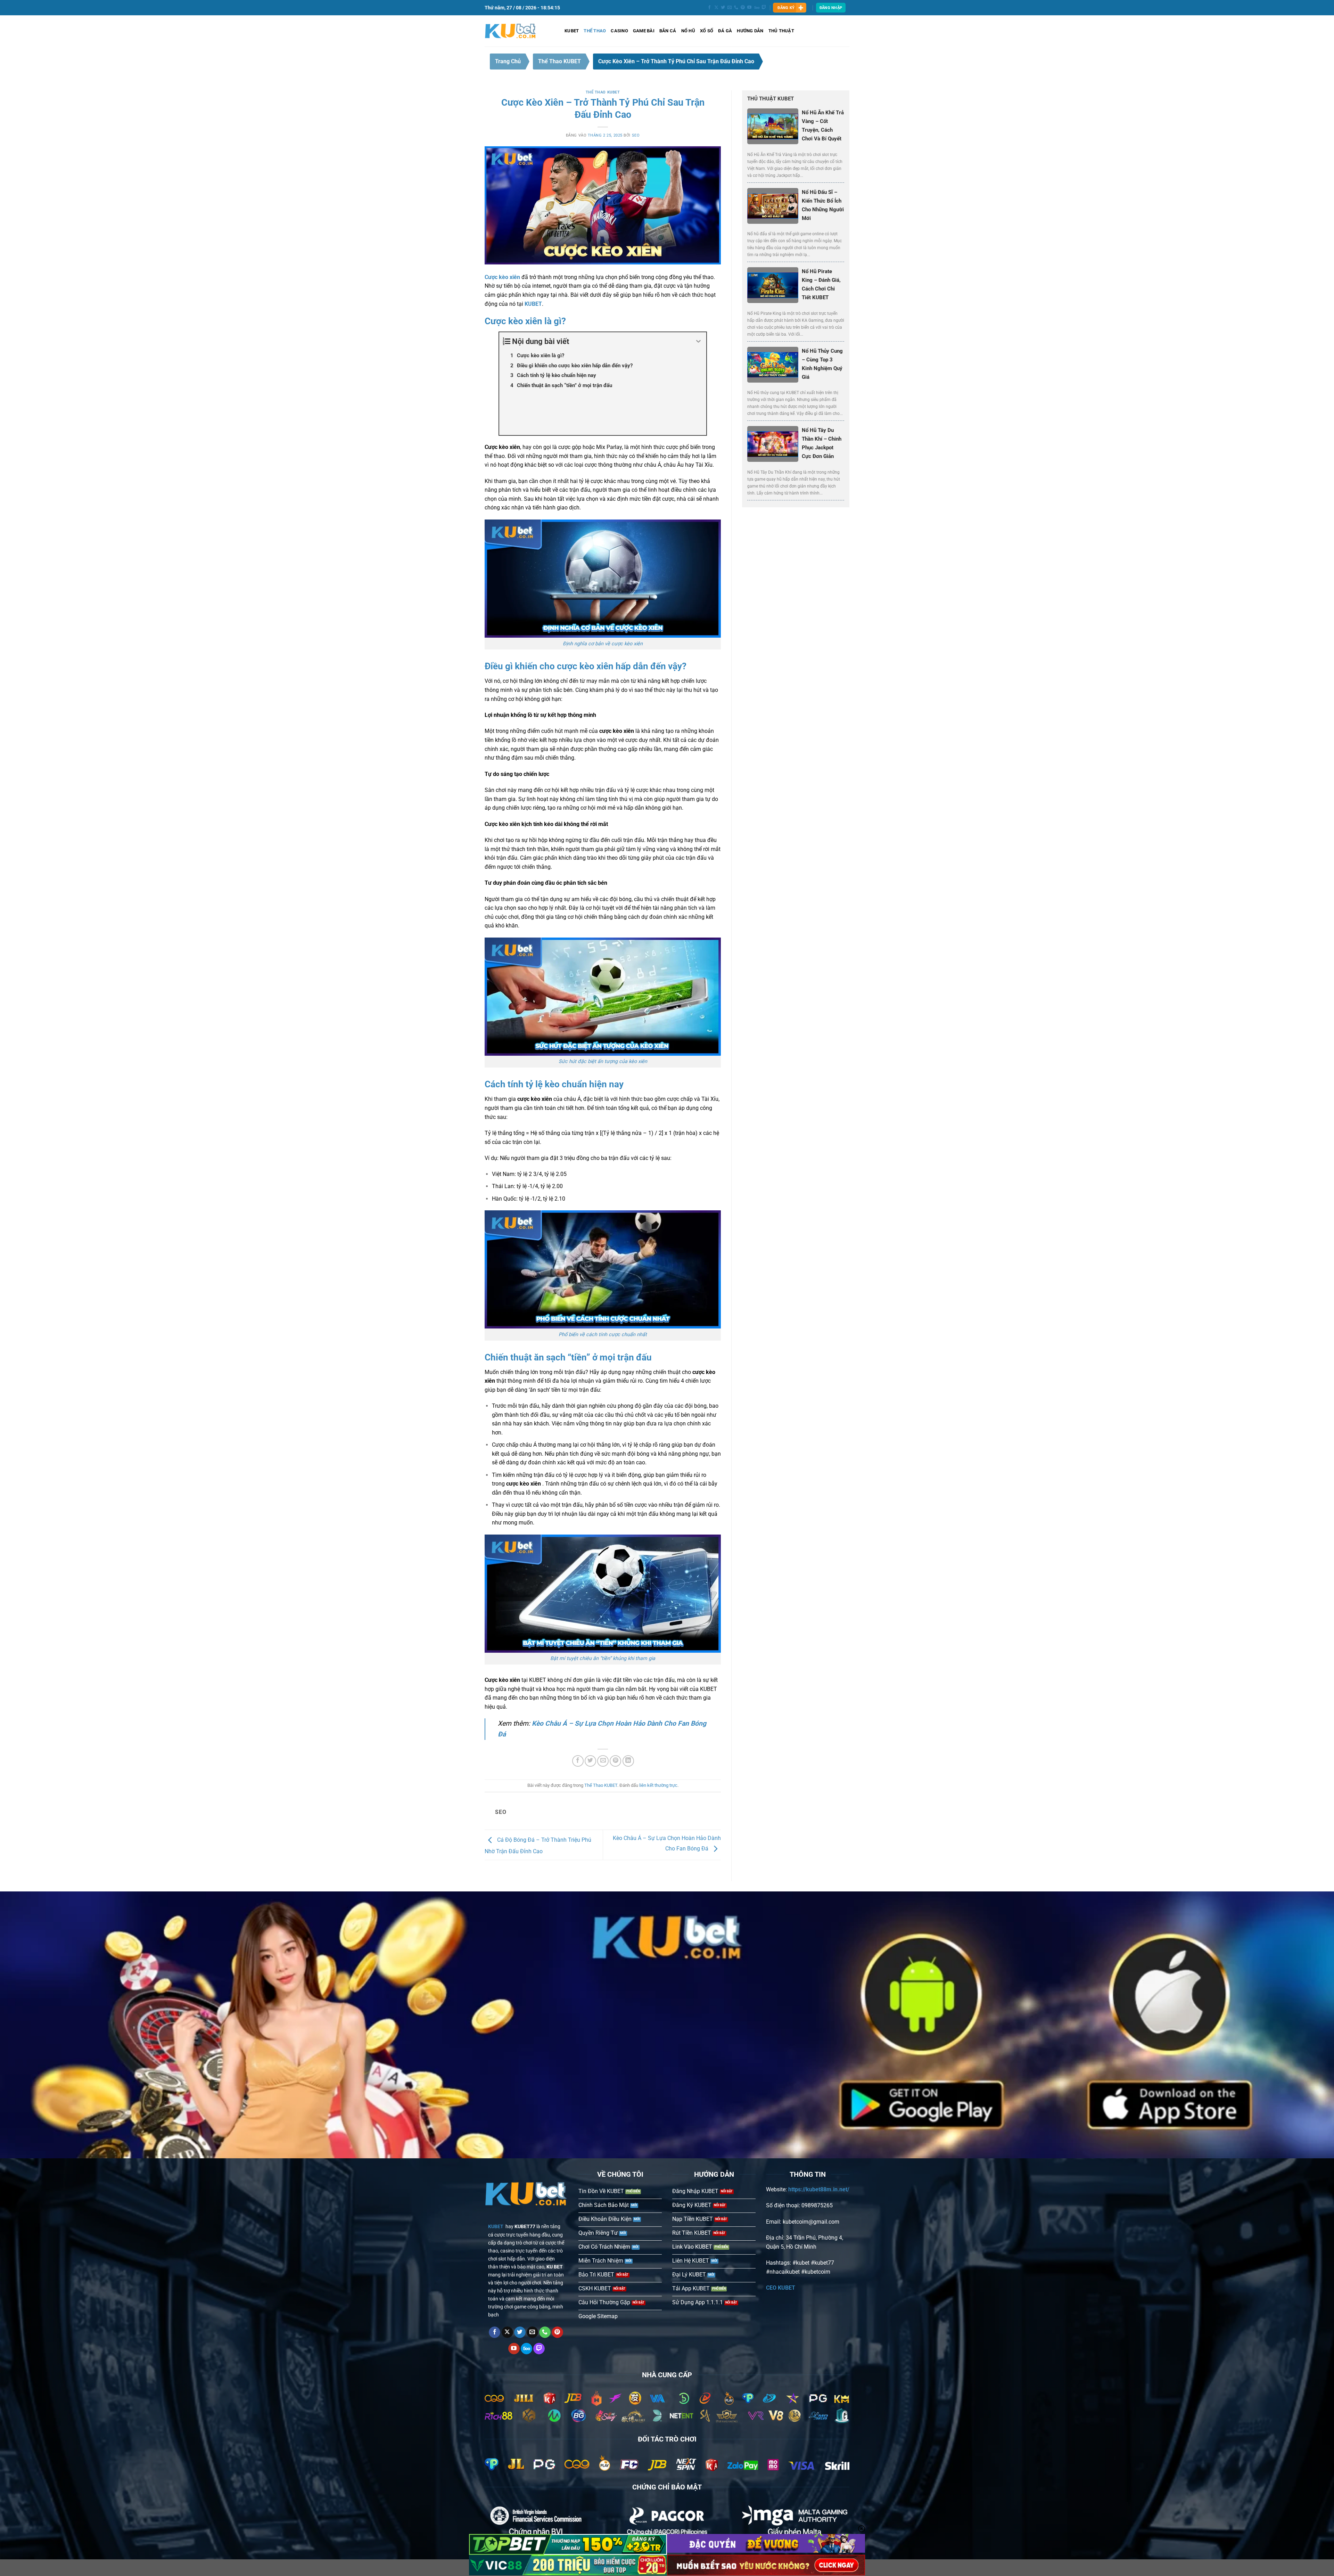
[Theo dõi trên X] (716, 8)
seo (636, 135)
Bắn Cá (668, 31)
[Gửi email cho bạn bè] (603, 1761)
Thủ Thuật (781, 31)
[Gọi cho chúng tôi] (736, 8)
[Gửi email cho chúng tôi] (730, 8)
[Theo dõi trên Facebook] (709, 8)
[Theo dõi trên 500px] (757, 8)
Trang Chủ (508, 61)
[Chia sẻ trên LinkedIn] (628, 1761)
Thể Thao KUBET (559, 61)
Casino (619, 31)
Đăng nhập (831, 8)
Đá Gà (725, 31)
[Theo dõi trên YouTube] (749, 8)
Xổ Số (707, 31)
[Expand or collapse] (698, 341)
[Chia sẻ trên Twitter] (590, 1761)
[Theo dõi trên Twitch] (764, 8)
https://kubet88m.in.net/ (819, 2189)
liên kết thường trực (658, 1785)
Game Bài (644, 31)
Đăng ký (786, 8)
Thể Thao (595, 31)
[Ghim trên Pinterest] (615, 1761)
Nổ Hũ (688, 31)
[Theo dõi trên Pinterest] (743, 8)
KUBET (572, 31)
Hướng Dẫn (750, 31)
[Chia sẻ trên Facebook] (578, 1761)
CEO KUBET (781, 2288)
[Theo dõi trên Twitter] (723, 8)
